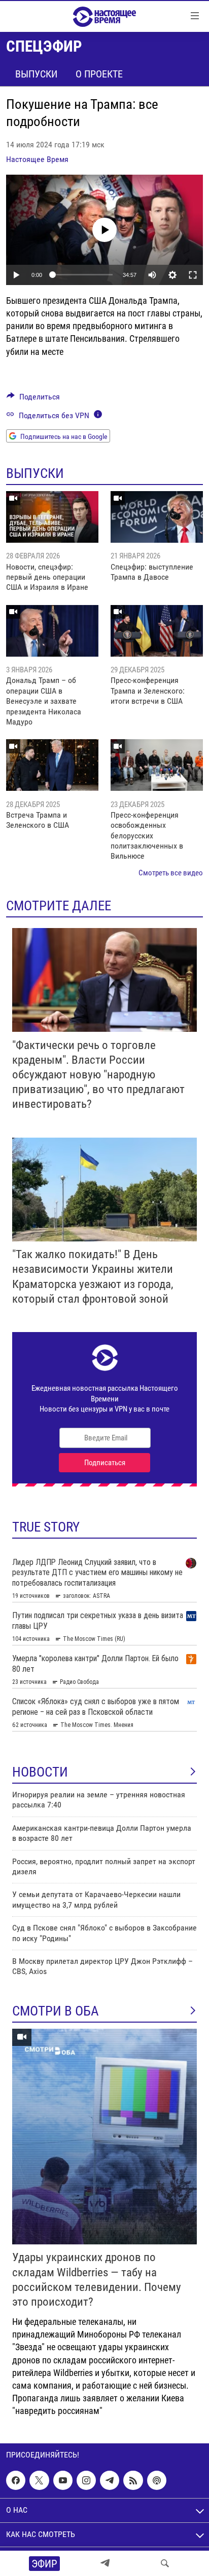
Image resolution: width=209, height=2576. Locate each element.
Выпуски (36, 74)
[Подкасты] (157, 2480)
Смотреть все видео (171, 873)
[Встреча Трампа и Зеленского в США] (52, 765)
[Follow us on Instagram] (86, 2480)
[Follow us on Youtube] (63, 2480)
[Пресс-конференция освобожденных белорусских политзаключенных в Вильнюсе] (157, 765)
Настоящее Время (37, 159)
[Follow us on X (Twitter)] (39, 2480)
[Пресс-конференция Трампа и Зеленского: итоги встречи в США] (157, 631)
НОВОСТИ (40, 1772)
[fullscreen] (193, 275)
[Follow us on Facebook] (16, 2480)
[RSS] (133, 2480)
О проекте (99, 74)
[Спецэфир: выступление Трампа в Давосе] (157, 517)
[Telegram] (105, 2563)
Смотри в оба (56, 2011)
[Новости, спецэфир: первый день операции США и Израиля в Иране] (52, 517)
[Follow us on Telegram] (110, 2480)
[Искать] (165, 2563)
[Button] (33, 399)
